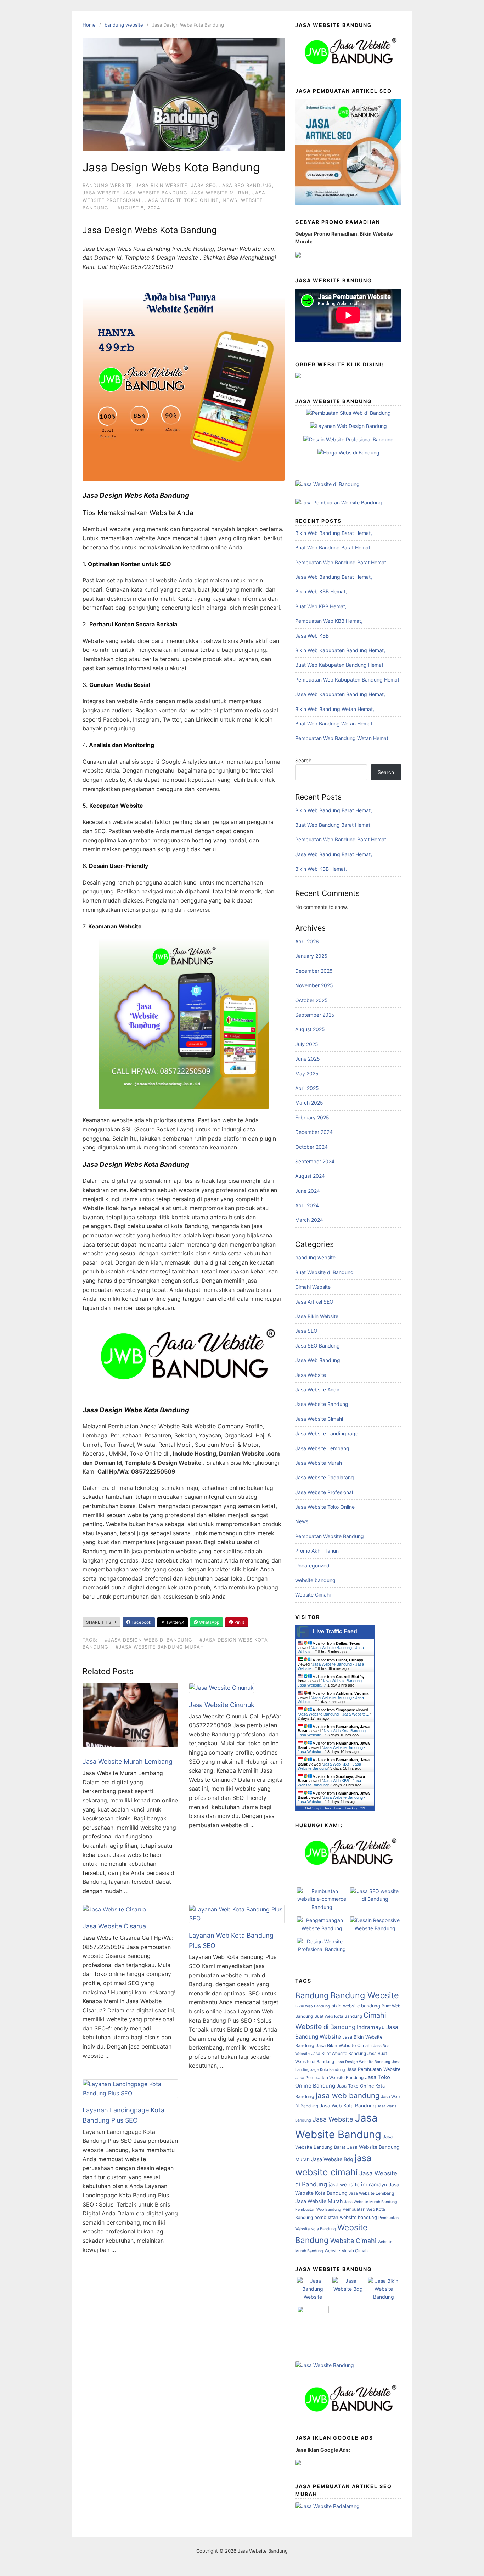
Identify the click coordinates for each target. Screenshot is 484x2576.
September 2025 (315, 1015)
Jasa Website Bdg (332, 2159)
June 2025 (308, 1059)
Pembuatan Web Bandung (318, 2210)
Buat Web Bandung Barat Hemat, (333, 547)
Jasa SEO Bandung (246, 185)
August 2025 (310, 1029)
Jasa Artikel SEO (314, 1302)
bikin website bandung (356, 2006)
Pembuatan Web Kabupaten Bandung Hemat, (348, 680)
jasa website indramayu (358, 2185)
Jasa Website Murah (220, 193)
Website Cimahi (313, 1595)
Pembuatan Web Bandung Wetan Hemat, (342, 738)
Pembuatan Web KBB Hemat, (329, 621)
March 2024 (309, 1220)
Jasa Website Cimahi (319, 1419)
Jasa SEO (203, 185)
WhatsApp (209, 1622)
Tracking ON (355, 1808)
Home (89, 25)
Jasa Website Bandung (155, 193)
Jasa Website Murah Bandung (371, 2202)
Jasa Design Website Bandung (363, 2062)
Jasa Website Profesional (324, 1492)
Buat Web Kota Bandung (338, 2016)
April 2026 (307, 941)
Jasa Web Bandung (318, 1360)
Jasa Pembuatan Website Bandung (329, 2077)
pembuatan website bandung (346, 2217)
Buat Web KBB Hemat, (321, 606)
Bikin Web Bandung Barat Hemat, (334, 533)
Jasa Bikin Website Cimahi (344, 2046)
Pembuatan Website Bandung (330, 1536)
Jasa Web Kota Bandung (348, 2106)
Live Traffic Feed (335, 1631)
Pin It (239, 1622)
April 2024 (307, 1205)
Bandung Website (365, 1995)
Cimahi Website (313, 1287)
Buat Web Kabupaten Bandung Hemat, (340, 665)
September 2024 (315, 1161)
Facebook (141, 1622)
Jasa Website (101, 193)
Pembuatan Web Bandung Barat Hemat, (341, 562)
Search (303, 760)
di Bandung (339, 2027)
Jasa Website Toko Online (182, 200)
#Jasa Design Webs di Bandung (149, 1640)
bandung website (124, 25)
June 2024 (308, 1191)
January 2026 (311, 956)
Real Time (333, 1808)
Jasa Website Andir (317, 1389)
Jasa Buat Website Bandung (339, 2053)
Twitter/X (175, 1622)
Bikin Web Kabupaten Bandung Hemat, (340, 650)
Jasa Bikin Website (162, 185)
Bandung (312, 1995)
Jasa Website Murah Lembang (128, 1761)
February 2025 (312, 1117)
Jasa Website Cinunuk (222, 1705)
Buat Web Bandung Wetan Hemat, (334, 724)
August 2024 (310, 1176)
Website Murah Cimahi (347, 2251)
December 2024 (314, 1132)
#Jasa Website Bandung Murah (160, 1647)
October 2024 (311, 1147)
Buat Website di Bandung (324, 1272)
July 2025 (307, 1044)
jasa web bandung (348, 2095)
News (230, 200)
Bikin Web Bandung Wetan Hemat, (335, 709)
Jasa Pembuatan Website (373, 2069)
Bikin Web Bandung (313, 2006)
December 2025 (314, 971)
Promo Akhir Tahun (317, 1551)
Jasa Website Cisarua (114, 1926)
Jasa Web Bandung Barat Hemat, (334, 577)
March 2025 (309, 1103)
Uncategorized (312, 1566)
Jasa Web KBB (312, 636)
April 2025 (307, 1088)
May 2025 (307, 1074)
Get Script (313, 1808)
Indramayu (371, 2027)
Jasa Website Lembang (322, 1448)
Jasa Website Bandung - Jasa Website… (334, 1714)
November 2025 (314, 985)
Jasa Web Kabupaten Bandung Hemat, (340, 694)
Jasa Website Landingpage (327, 1433)
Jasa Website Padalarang (325, 1477)
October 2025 (311, 1000)
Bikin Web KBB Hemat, (321, 591)
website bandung (315, 1580)
